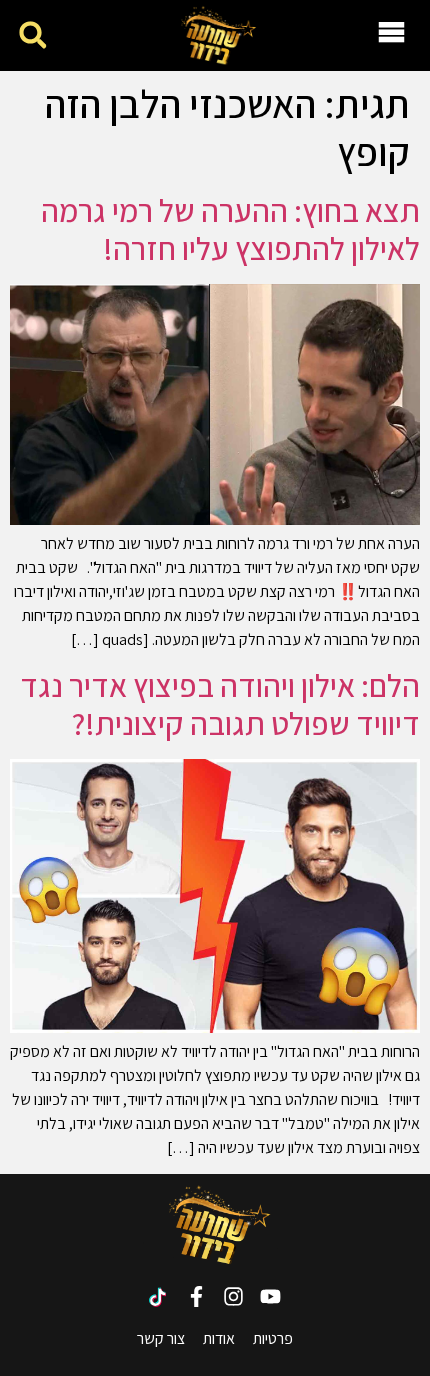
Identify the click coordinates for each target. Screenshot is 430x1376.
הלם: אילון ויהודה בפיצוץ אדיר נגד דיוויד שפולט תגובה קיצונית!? (220, 704)
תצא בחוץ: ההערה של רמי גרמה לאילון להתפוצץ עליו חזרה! (230, 229)
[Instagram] (233, 1296)
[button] (32, 35)
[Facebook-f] (196, 1296)
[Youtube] (270, 1296)
